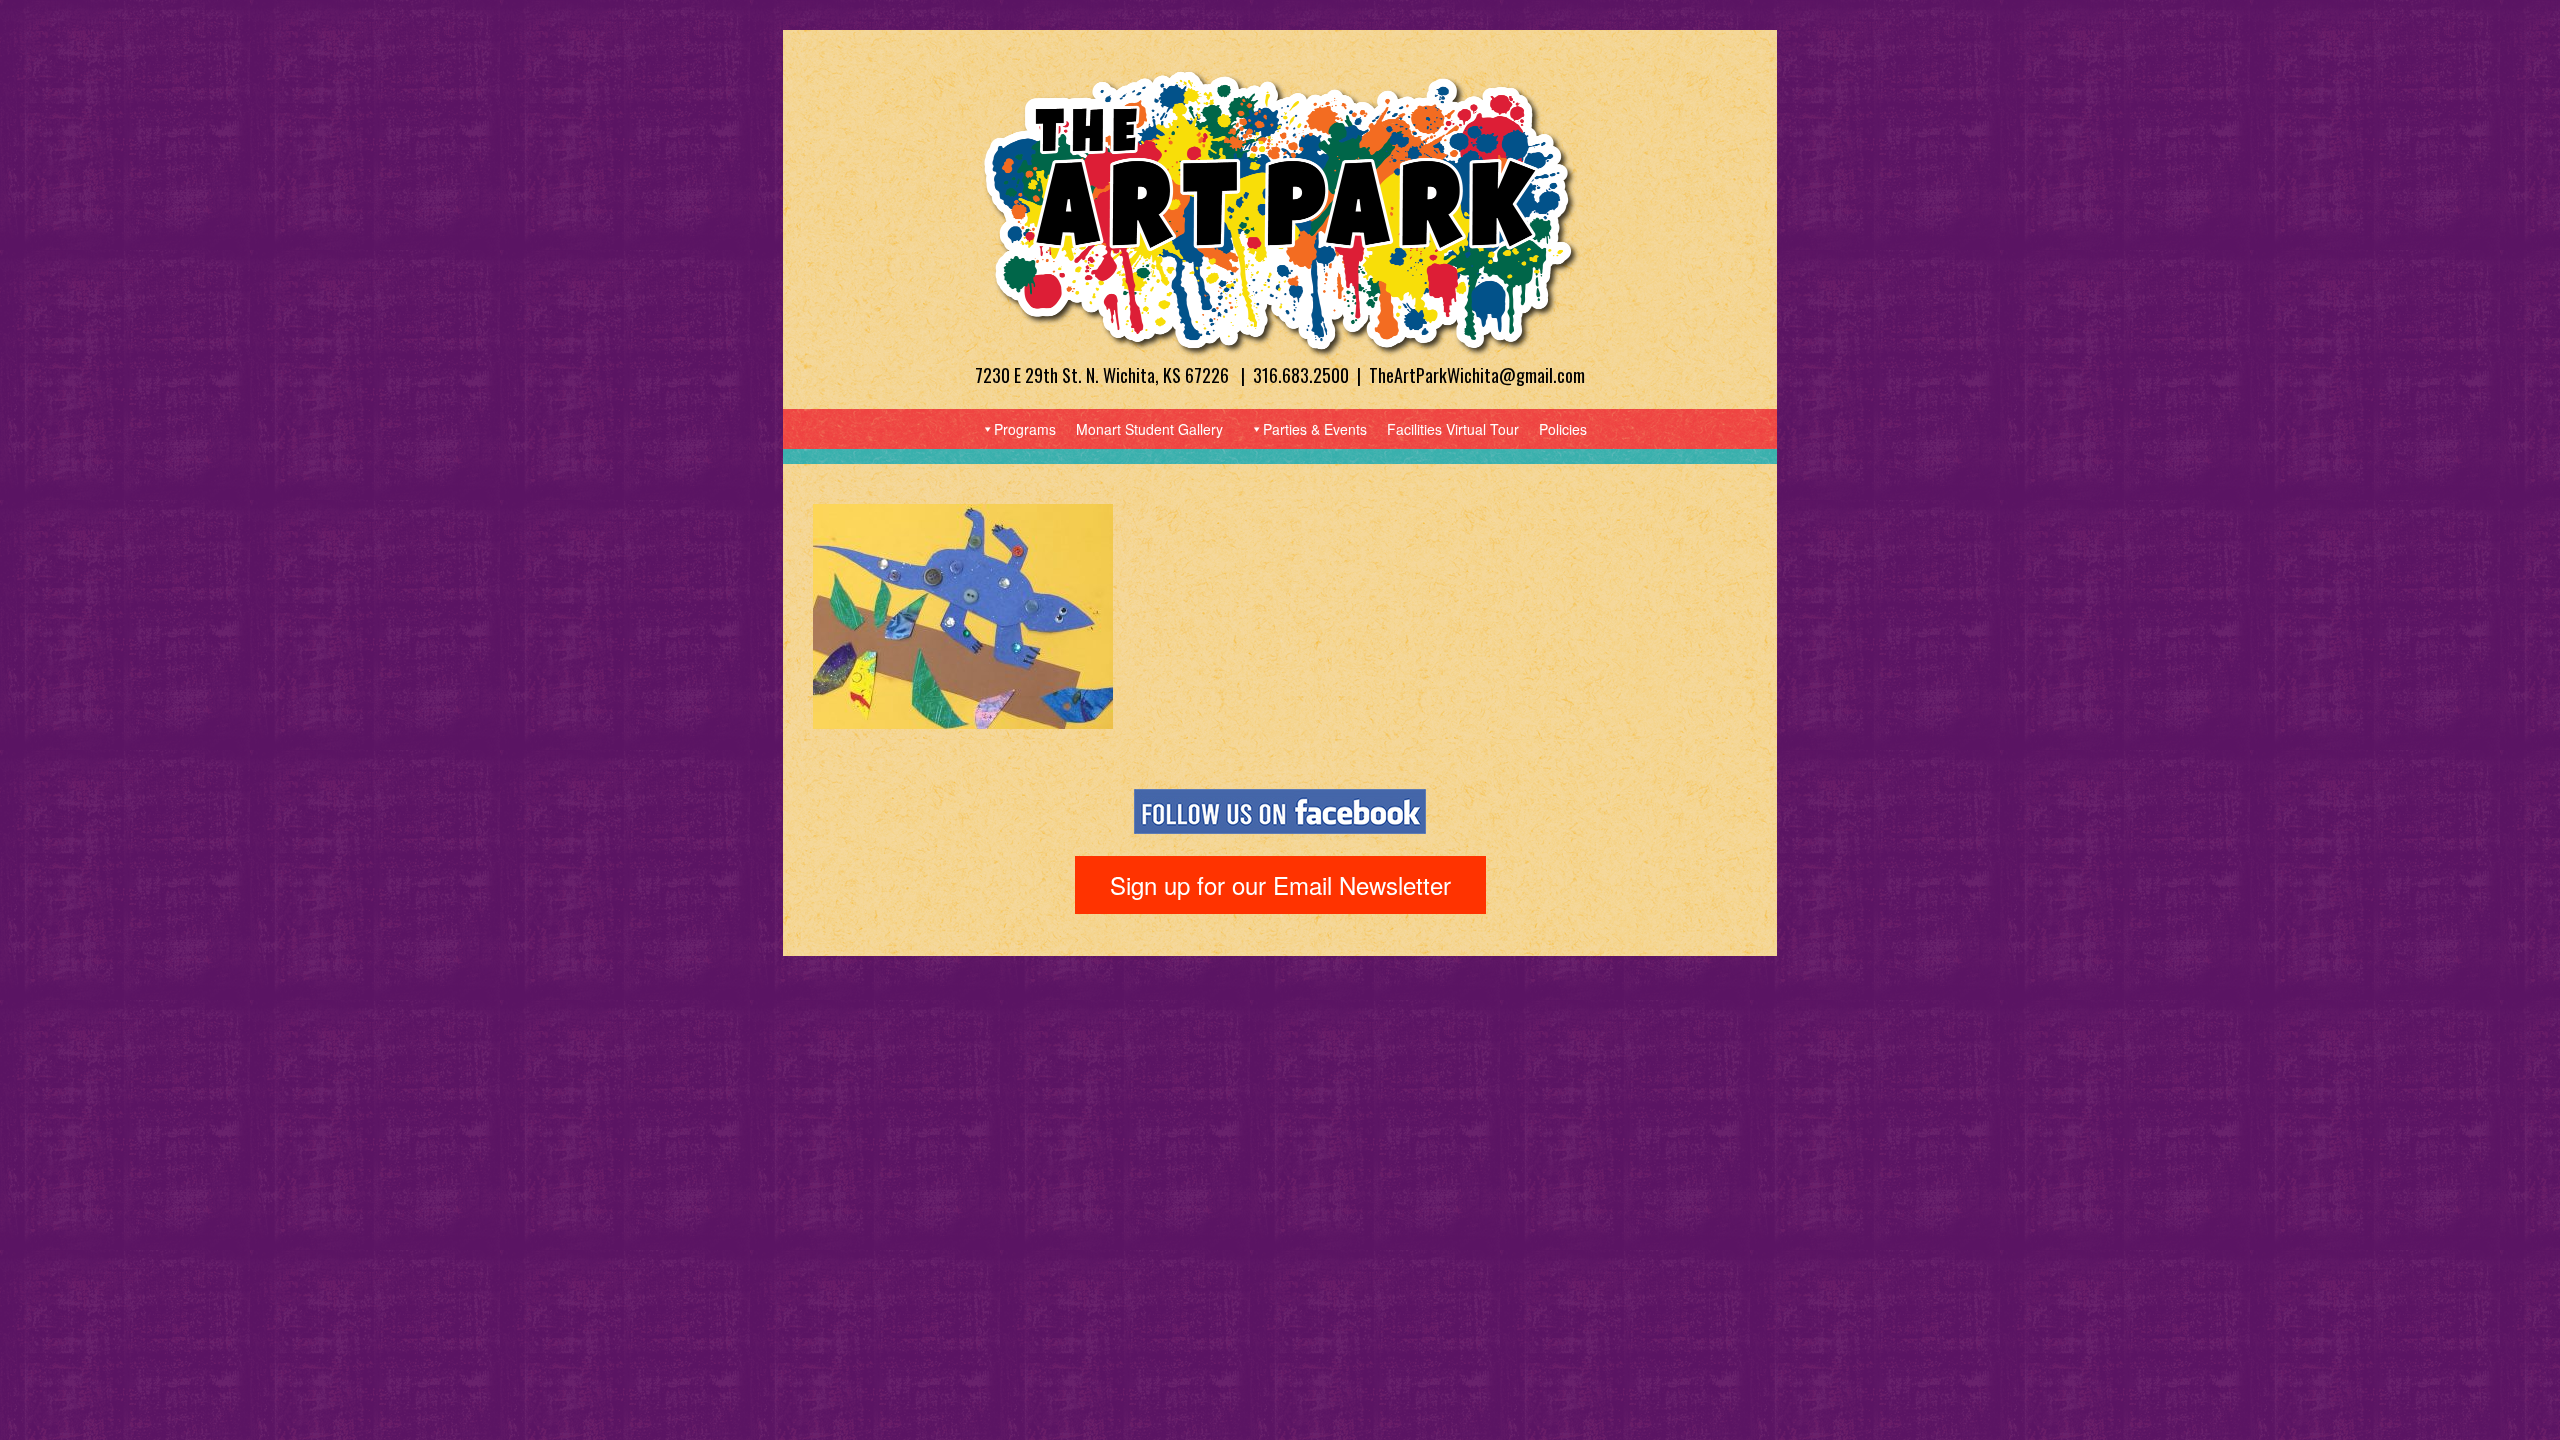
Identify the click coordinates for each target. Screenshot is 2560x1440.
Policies (1563, 429)
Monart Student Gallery (1149, 429)
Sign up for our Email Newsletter (1280, 884)
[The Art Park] (1280, 211)
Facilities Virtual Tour (1453, 429)
